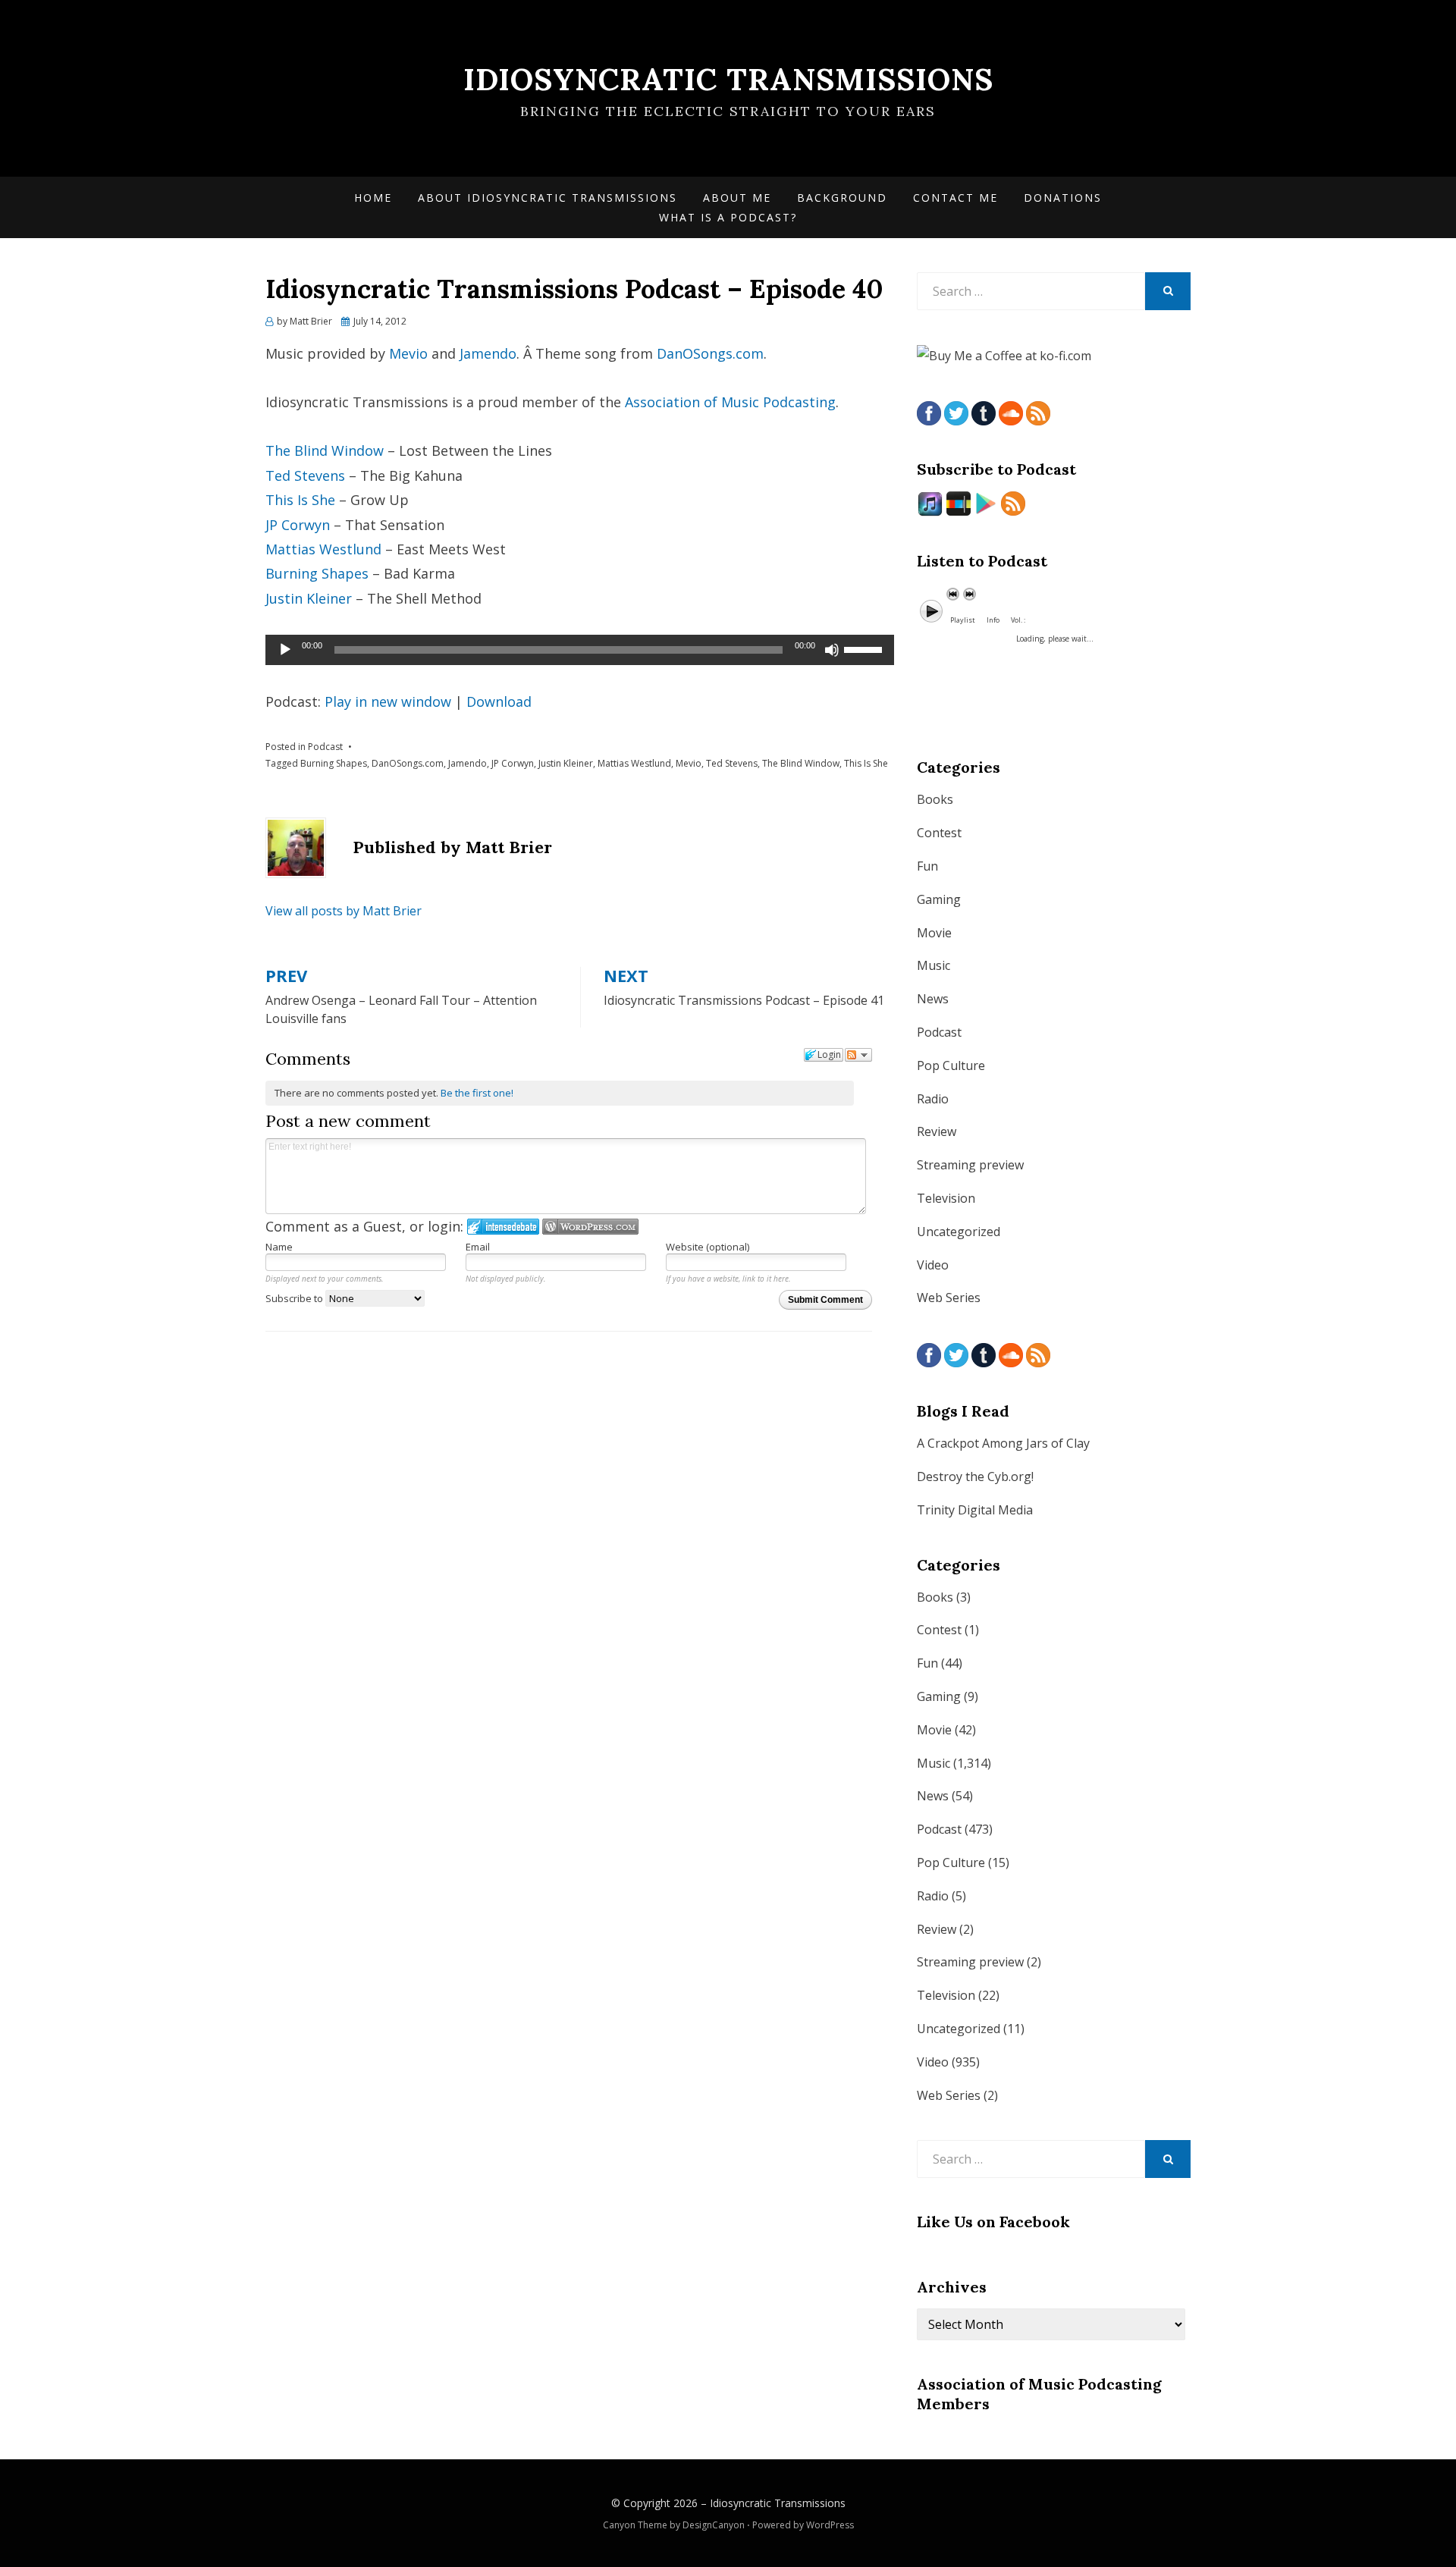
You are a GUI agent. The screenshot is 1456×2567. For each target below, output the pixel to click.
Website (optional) (708, 1247)
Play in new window (388, 701)
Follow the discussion (858, 1055)
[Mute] (832, 650)
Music (934, 965)
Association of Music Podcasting (730, 402)
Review (937, 1131)
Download (499, 701)
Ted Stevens (305, 475)
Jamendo (488, 353)
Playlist (963, 620)
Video (933, 1265)
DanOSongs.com (710, 353)
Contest (939, 833)
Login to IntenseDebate (503, 1227)
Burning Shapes (317, 573)
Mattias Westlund (323, 549)
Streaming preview (970, 1165)
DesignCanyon (714, 2525)
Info (993, 620)
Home (373, 198)
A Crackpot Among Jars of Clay (1003, 1443)
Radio (933, 1099)
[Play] (285, 650)
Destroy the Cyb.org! (975, 1476)
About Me (737, 198)
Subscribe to (295, 1298)
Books (935, 799)
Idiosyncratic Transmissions (728, 79)
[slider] (865, 648)
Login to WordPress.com (590, 1227)
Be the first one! (477, 1093)
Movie (934, 933)
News (933, 999)
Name (279, 1247)
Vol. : (1018, 620)
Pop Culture (951, 1065)
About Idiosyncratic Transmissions (548, 198)
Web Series (949, 1298)
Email (478, 1247)
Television (946, 1198)
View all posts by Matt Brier (344, 911)
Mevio (408, 353)
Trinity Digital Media (975, 1510)
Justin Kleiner (309, 598)
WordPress (830, 2525)
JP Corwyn (298, 525)
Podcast (325, 747)
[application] (580, 650)
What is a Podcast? (728, 217)
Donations (1063, 198)
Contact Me (955, 198)
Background (842, 198)
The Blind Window (325, 450)
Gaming (939, 899)
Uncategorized (959, 1232)
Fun (927, 866)
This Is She (300, 500)
